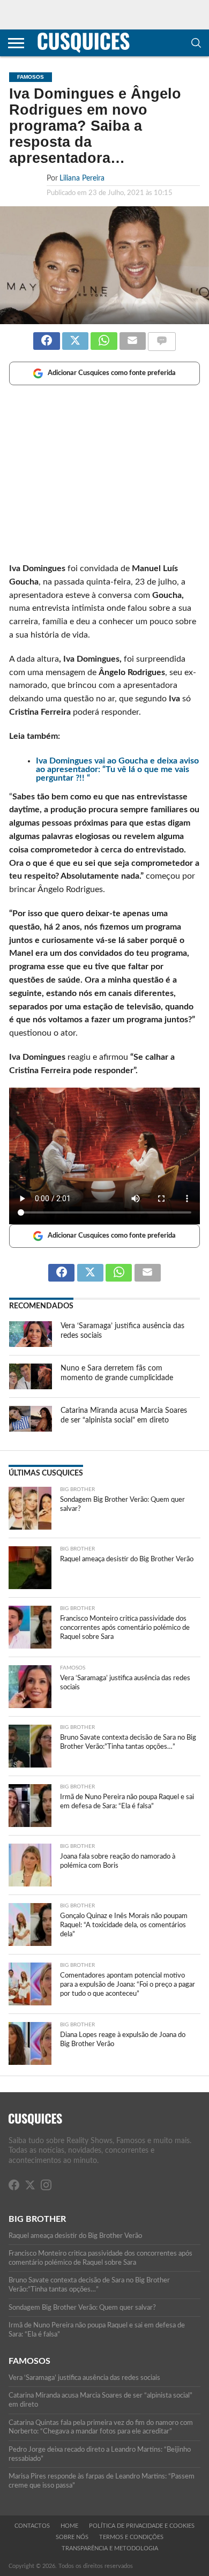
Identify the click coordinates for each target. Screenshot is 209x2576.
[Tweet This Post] (75, 336)
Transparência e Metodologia (110, 2548)
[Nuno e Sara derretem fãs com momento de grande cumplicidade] (31, 1387)
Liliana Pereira (82, 178)
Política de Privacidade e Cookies (142, 2526)
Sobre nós (72, 2537)
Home (69, 2526)
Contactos (32, 2526)
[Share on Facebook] (46, 336)
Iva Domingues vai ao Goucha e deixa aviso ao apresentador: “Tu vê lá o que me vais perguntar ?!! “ (117, 769)
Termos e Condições (131, 2537)
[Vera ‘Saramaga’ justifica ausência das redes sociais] (31, 1344)
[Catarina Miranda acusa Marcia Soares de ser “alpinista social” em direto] (31, 1429)
